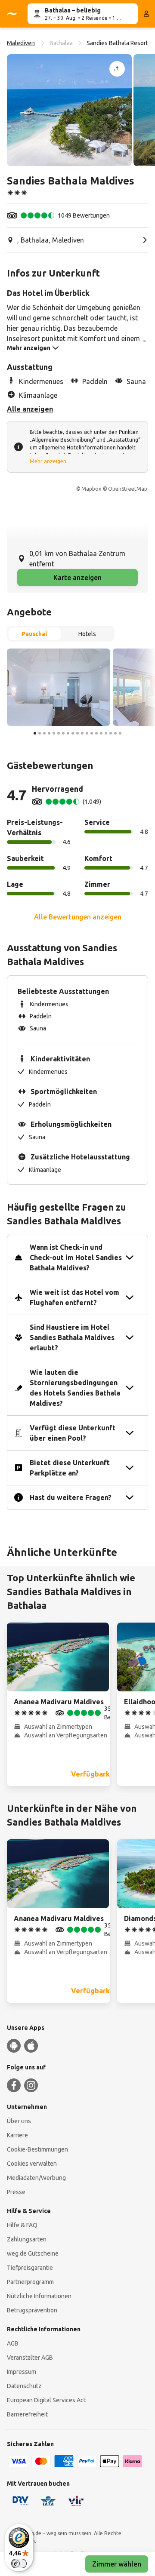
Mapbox (91, 489)
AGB (13, 2343)
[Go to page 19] (120, 733)
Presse (16, 2192)
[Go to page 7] (63, 733)
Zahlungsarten (27, 2239)
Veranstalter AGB (30, 2358)
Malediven (21, 43)
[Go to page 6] (59, 733)
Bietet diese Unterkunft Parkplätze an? (70, 1468)
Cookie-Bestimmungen (37, 2149)
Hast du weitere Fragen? (71, 1497)
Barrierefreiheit (27, 2414)
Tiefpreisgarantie (30, 2268)
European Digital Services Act (46, 2400)
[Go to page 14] (96, 733)
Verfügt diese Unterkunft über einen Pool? (73, 1433)
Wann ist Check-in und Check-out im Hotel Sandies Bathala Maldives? (76, 1257)
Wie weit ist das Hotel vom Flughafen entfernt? (74, 1297)
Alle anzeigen (30, 409)
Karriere (17, 2135)
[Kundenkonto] (146, 14)
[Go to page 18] (115, 733)
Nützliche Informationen (39, 2296)
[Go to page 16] (106, 733)
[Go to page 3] (44, 733)
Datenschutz (24, 2386)
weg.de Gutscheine (33, 2253)
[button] (69, 110)
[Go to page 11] (82, 733)
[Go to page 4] (49, 733)
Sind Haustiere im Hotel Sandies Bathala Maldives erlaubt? (72, 1337)
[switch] (19, 2564)
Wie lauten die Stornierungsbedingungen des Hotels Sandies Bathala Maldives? (75, 1388)
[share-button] (117, 69)
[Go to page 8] (68, 733)
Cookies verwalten (32, 2164)
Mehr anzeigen (48, 461)
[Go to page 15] (101, 733)
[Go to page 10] (77, 733)
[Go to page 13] (92, 733)
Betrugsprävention (32, 2310)
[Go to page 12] (87, 733)
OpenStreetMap (128, 489)
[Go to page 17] (111, 733)
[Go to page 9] (73, 733)
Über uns (19, 2121)
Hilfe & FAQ (22, 2225)
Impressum (22, 2372)
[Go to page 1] (35, 733)
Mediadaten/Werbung (36, 2178)
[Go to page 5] (54, 733)
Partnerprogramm (30, 2282)
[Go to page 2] (40, 733)
